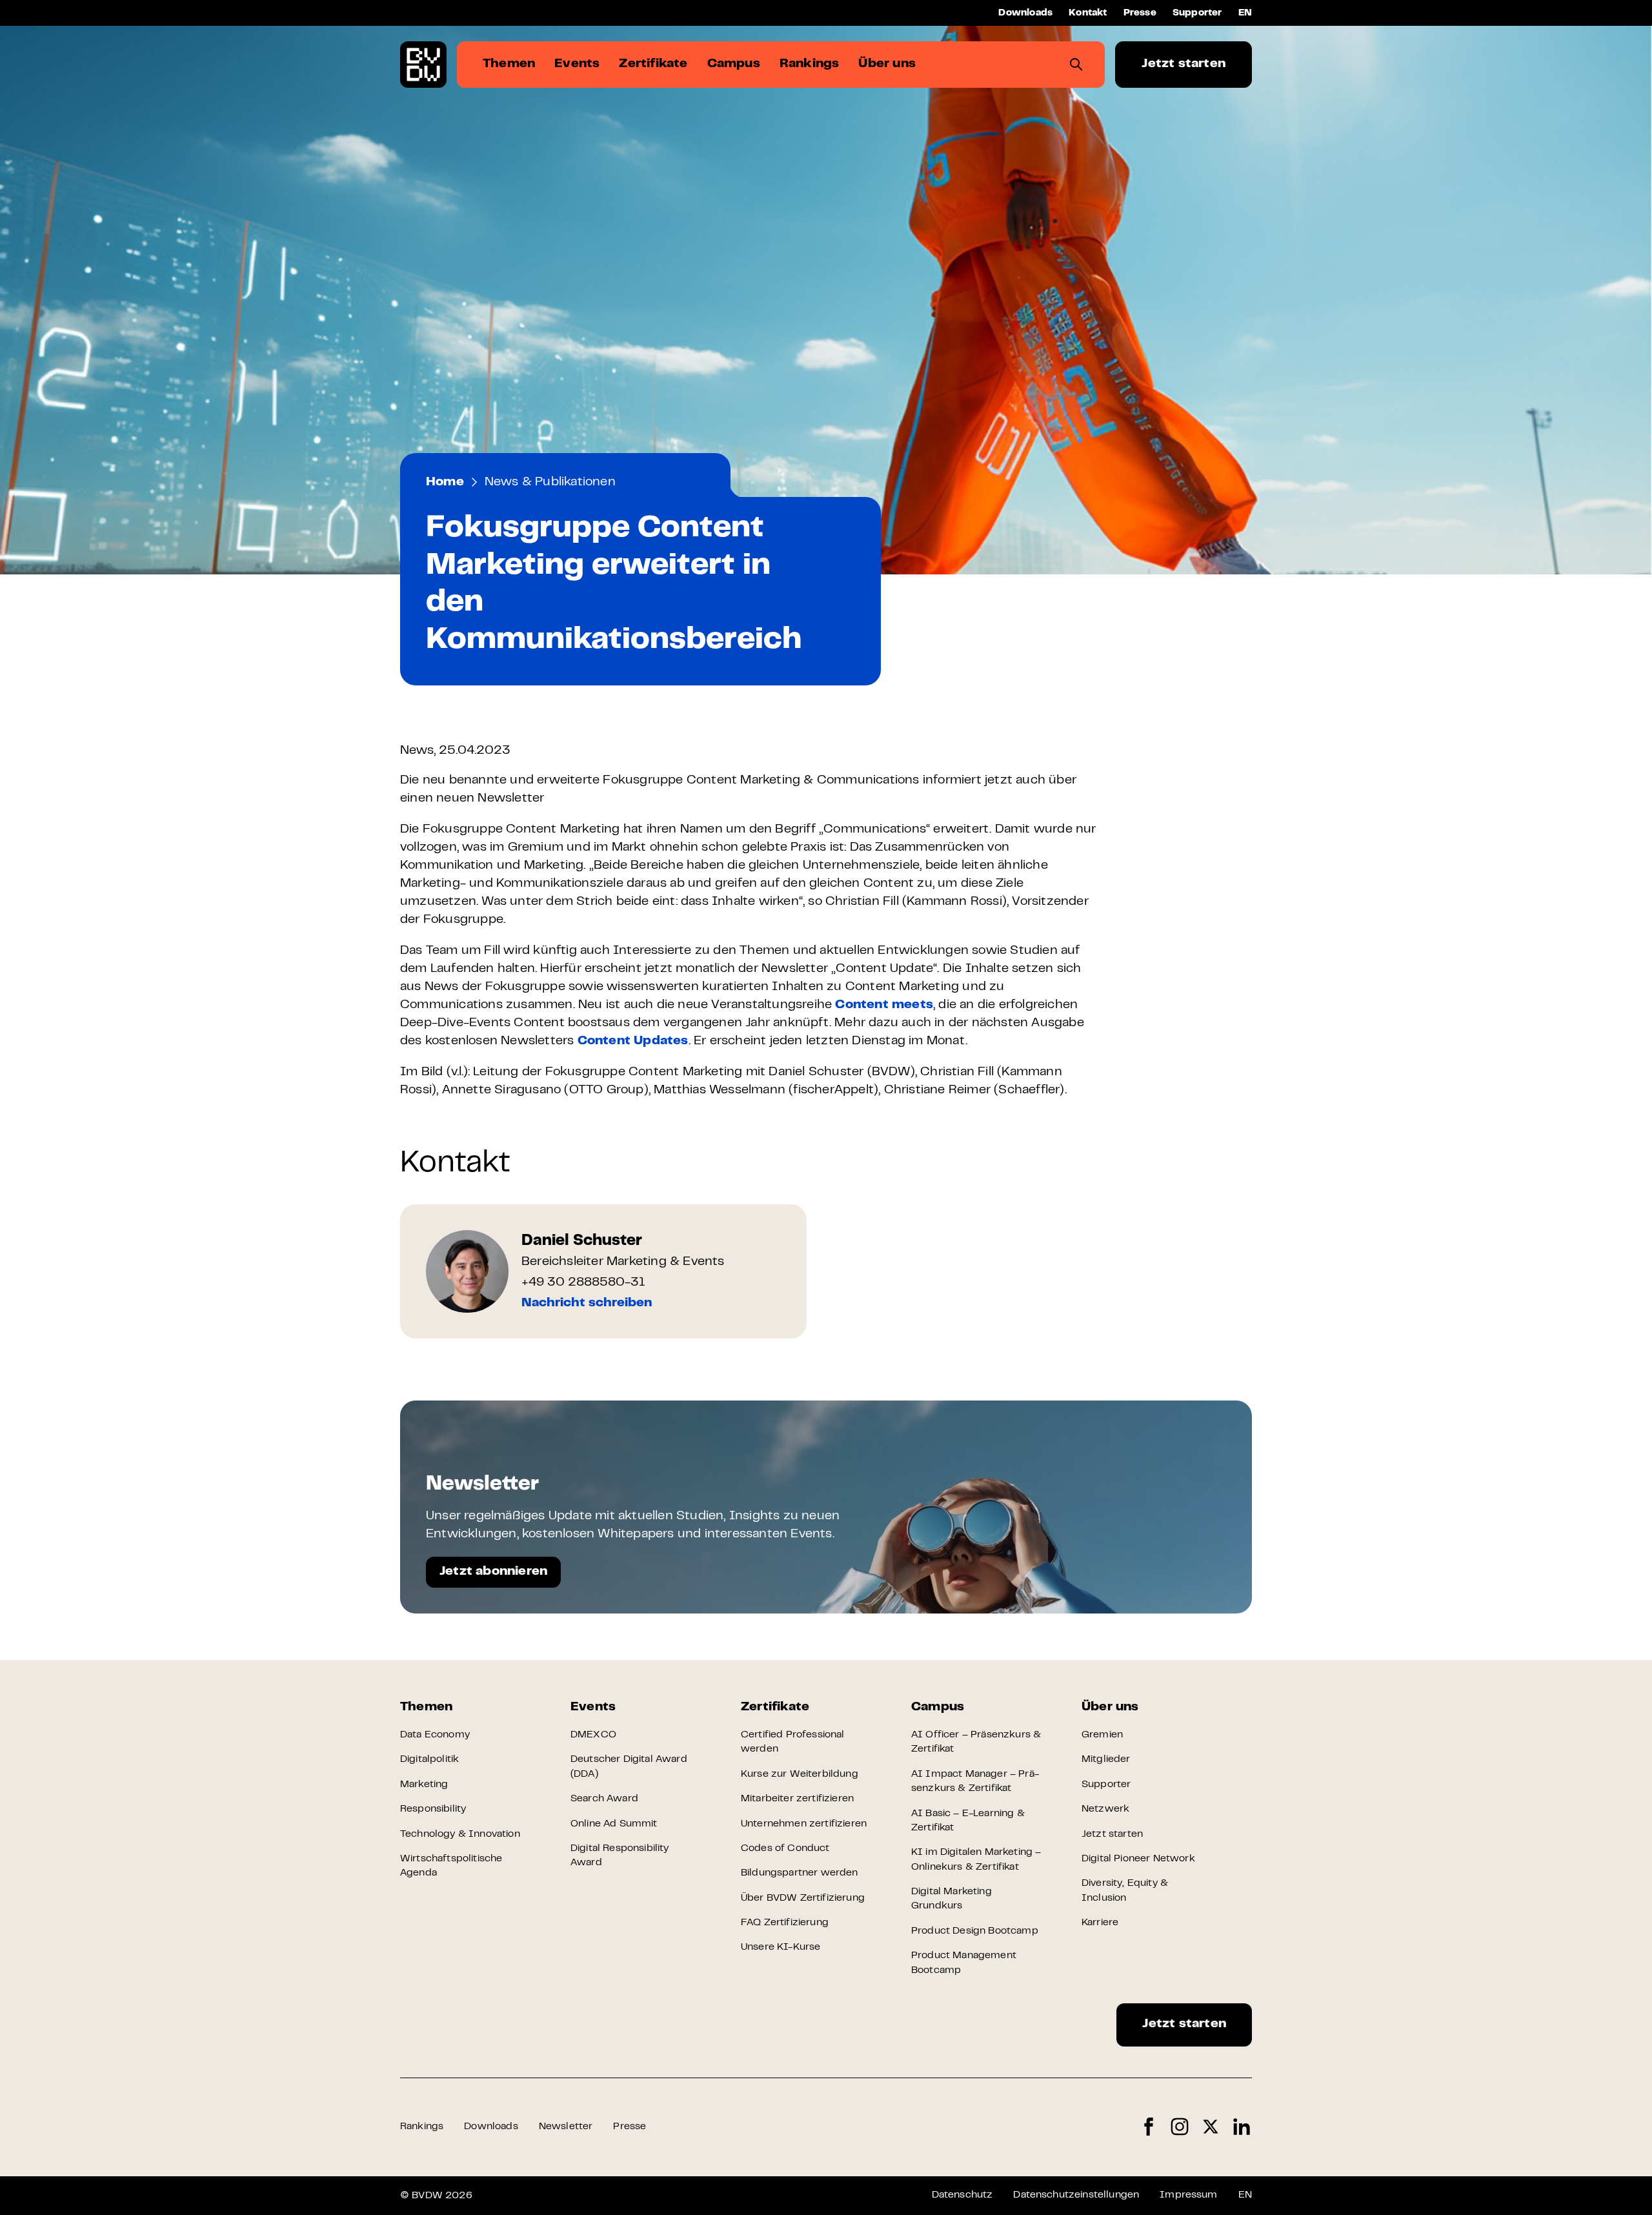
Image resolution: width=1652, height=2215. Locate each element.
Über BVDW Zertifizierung (803, 1898)
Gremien (1102, 1735)
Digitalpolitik (429, 1759)
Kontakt (1088, 13)
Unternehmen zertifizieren (804, 1824)
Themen (426, 1707)
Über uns (1110, 1707)
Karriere (1100, 1923)
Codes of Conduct (785, 1848)
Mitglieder (1106, 1759)
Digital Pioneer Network (1138, 1859)
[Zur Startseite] (423, 65)
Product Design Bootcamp (975, 1931)
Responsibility (433, 1809)
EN (1245, 13)
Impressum (1188, 2195)
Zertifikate (775, 1707)
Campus (938, 1707)
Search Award (604, 1799)
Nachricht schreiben (587, 1303)
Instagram (1180, 2127)
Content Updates (633, 1041)
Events (593, 1707)
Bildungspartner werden (800, 1873)
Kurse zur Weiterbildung (800, 1774)
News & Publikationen (550, 482)
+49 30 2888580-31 (583, 1283)
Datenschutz (962, 2195)
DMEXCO (593, 1735)
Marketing (424, 1785)
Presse (1140, 13)
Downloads (1025, 13)
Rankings (422, 2127)
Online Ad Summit (614, 1824)
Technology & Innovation (460, 1834)
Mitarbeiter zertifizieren (797, 1799)
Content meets (884, 1005)
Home (445, 482)
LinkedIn (1242, 2127)
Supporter (1197, 13)
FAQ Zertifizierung (785, 1923)
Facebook (1149, 2127)
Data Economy (435, 1735)
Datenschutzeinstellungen (1076, 2195)
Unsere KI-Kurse (781, 1947)
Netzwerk (1105, 1809)
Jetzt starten (1184, 64)
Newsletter (566, 2127)
